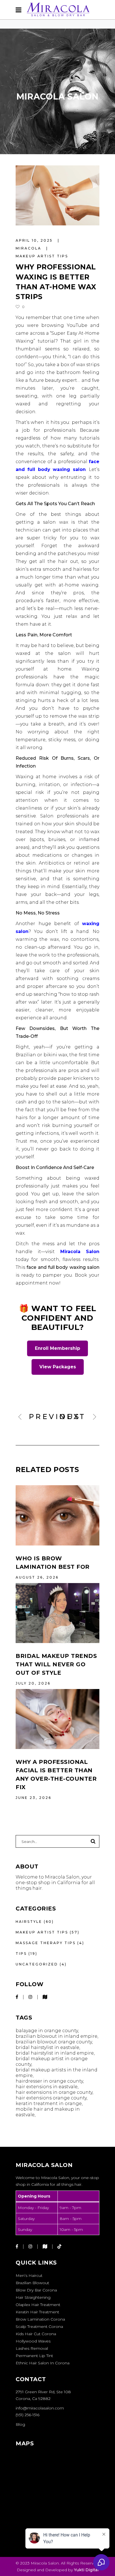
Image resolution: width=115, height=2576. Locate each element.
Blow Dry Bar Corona (36, 2290)
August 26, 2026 (37, 1577)
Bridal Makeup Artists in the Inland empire (57, 2073)
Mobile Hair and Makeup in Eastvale (48, 2112)
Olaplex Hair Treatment (38, 2305)
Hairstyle (29, 1922)
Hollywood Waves (33, 2341)
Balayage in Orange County (47, 2031)
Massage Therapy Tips (46, 1943)
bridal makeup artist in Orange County (52, 2061)
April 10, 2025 (35, 240)
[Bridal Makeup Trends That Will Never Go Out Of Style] (57, 1613)
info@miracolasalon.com (40, 2408)
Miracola (29, 248)
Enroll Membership (57, 1348)
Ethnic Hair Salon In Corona (43, 2363)
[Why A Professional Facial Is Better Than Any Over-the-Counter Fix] (57, 1719)
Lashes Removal (32, 2348)
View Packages (58, 1367)
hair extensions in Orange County (54, 2092)
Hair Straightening (33, 2297)
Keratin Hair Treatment (37, 2312)
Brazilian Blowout (32, 2283)
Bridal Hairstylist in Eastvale (47, 2047)
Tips (21, 1954)
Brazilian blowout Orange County (54, 2042)
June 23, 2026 (33, 1798)
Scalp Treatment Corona (39, 2327)
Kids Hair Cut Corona (36, 2334)
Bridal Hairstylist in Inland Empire (55, 2053)
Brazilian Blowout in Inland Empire (57, 2036)
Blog (20, 2424)
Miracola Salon (80, 1252)
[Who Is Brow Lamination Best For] (57, 1515)
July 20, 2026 (33, 1683)
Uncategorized (37, 1964)
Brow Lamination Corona (40, 2319)
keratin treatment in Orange (49, 2103)
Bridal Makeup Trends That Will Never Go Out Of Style (56, 1664)
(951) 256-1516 (27, 2415)
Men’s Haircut (29, 2275)
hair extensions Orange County (51, 2098)
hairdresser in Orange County (49, 2081)
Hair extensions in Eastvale (47, 2087)
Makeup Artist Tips (42, 256)
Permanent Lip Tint (34, 2356)
